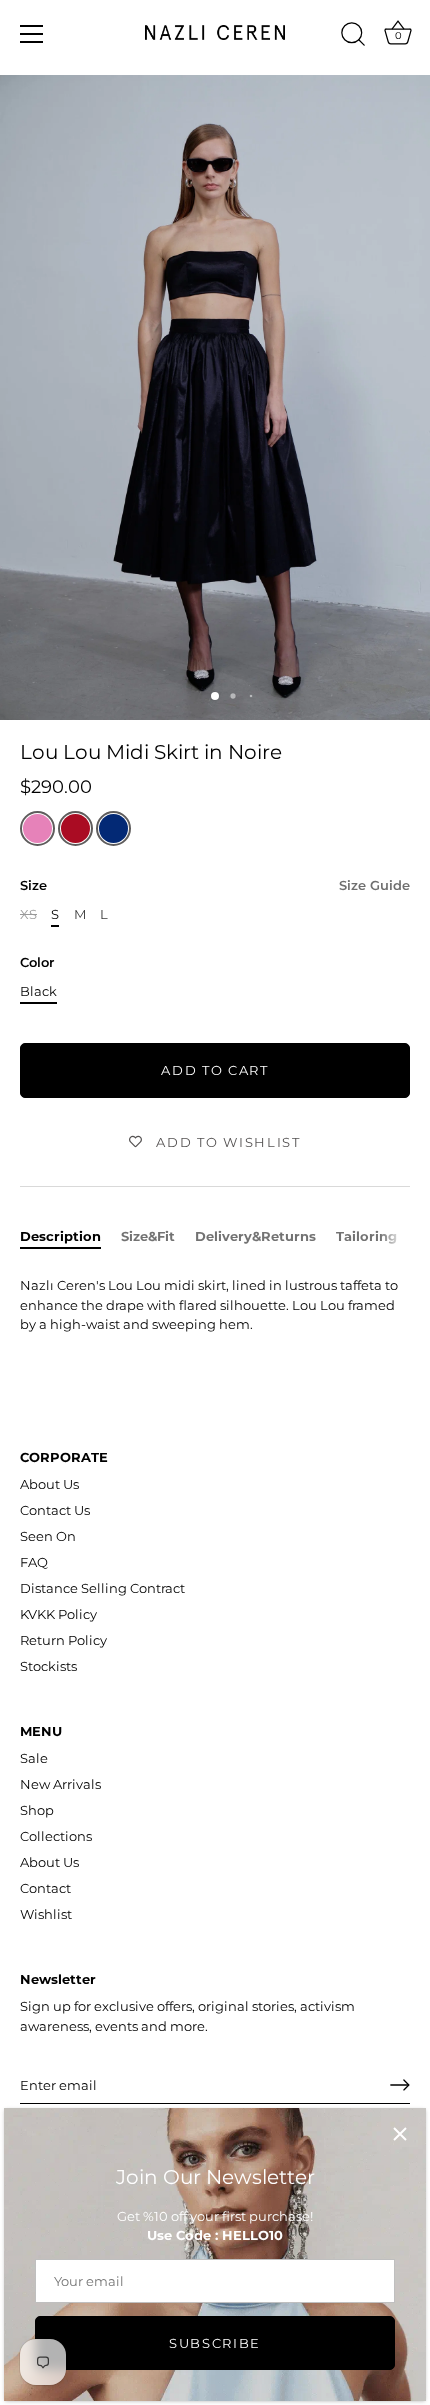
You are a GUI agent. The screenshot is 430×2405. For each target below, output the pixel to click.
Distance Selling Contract (102, 1588)
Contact (45, 1888)
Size (215, 885)
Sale (34, 1758)
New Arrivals (60, 1784)
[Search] (353, 37)
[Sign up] (400, 2085)
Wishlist (46, 1914)
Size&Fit (148, 1236)
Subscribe (215, 2343)
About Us (49, 1484)
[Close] (400, 2134)
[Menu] (32, 34)
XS (28, 914)
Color (37, 962)
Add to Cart (215, 1070)
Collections (56, 1836)
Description (60, 1236)
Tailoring (366, 1236)
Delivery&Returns (255, 1236)
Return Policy (63, 1640)
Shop (37, 1810)
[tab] (70, 1237)
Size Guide (374, 885)
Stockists (48, 1666)
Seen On (48, 1536)
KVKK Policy (58, 1614)
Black (38, 991)
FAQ (34, 1562)
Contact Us (55, 1510)
